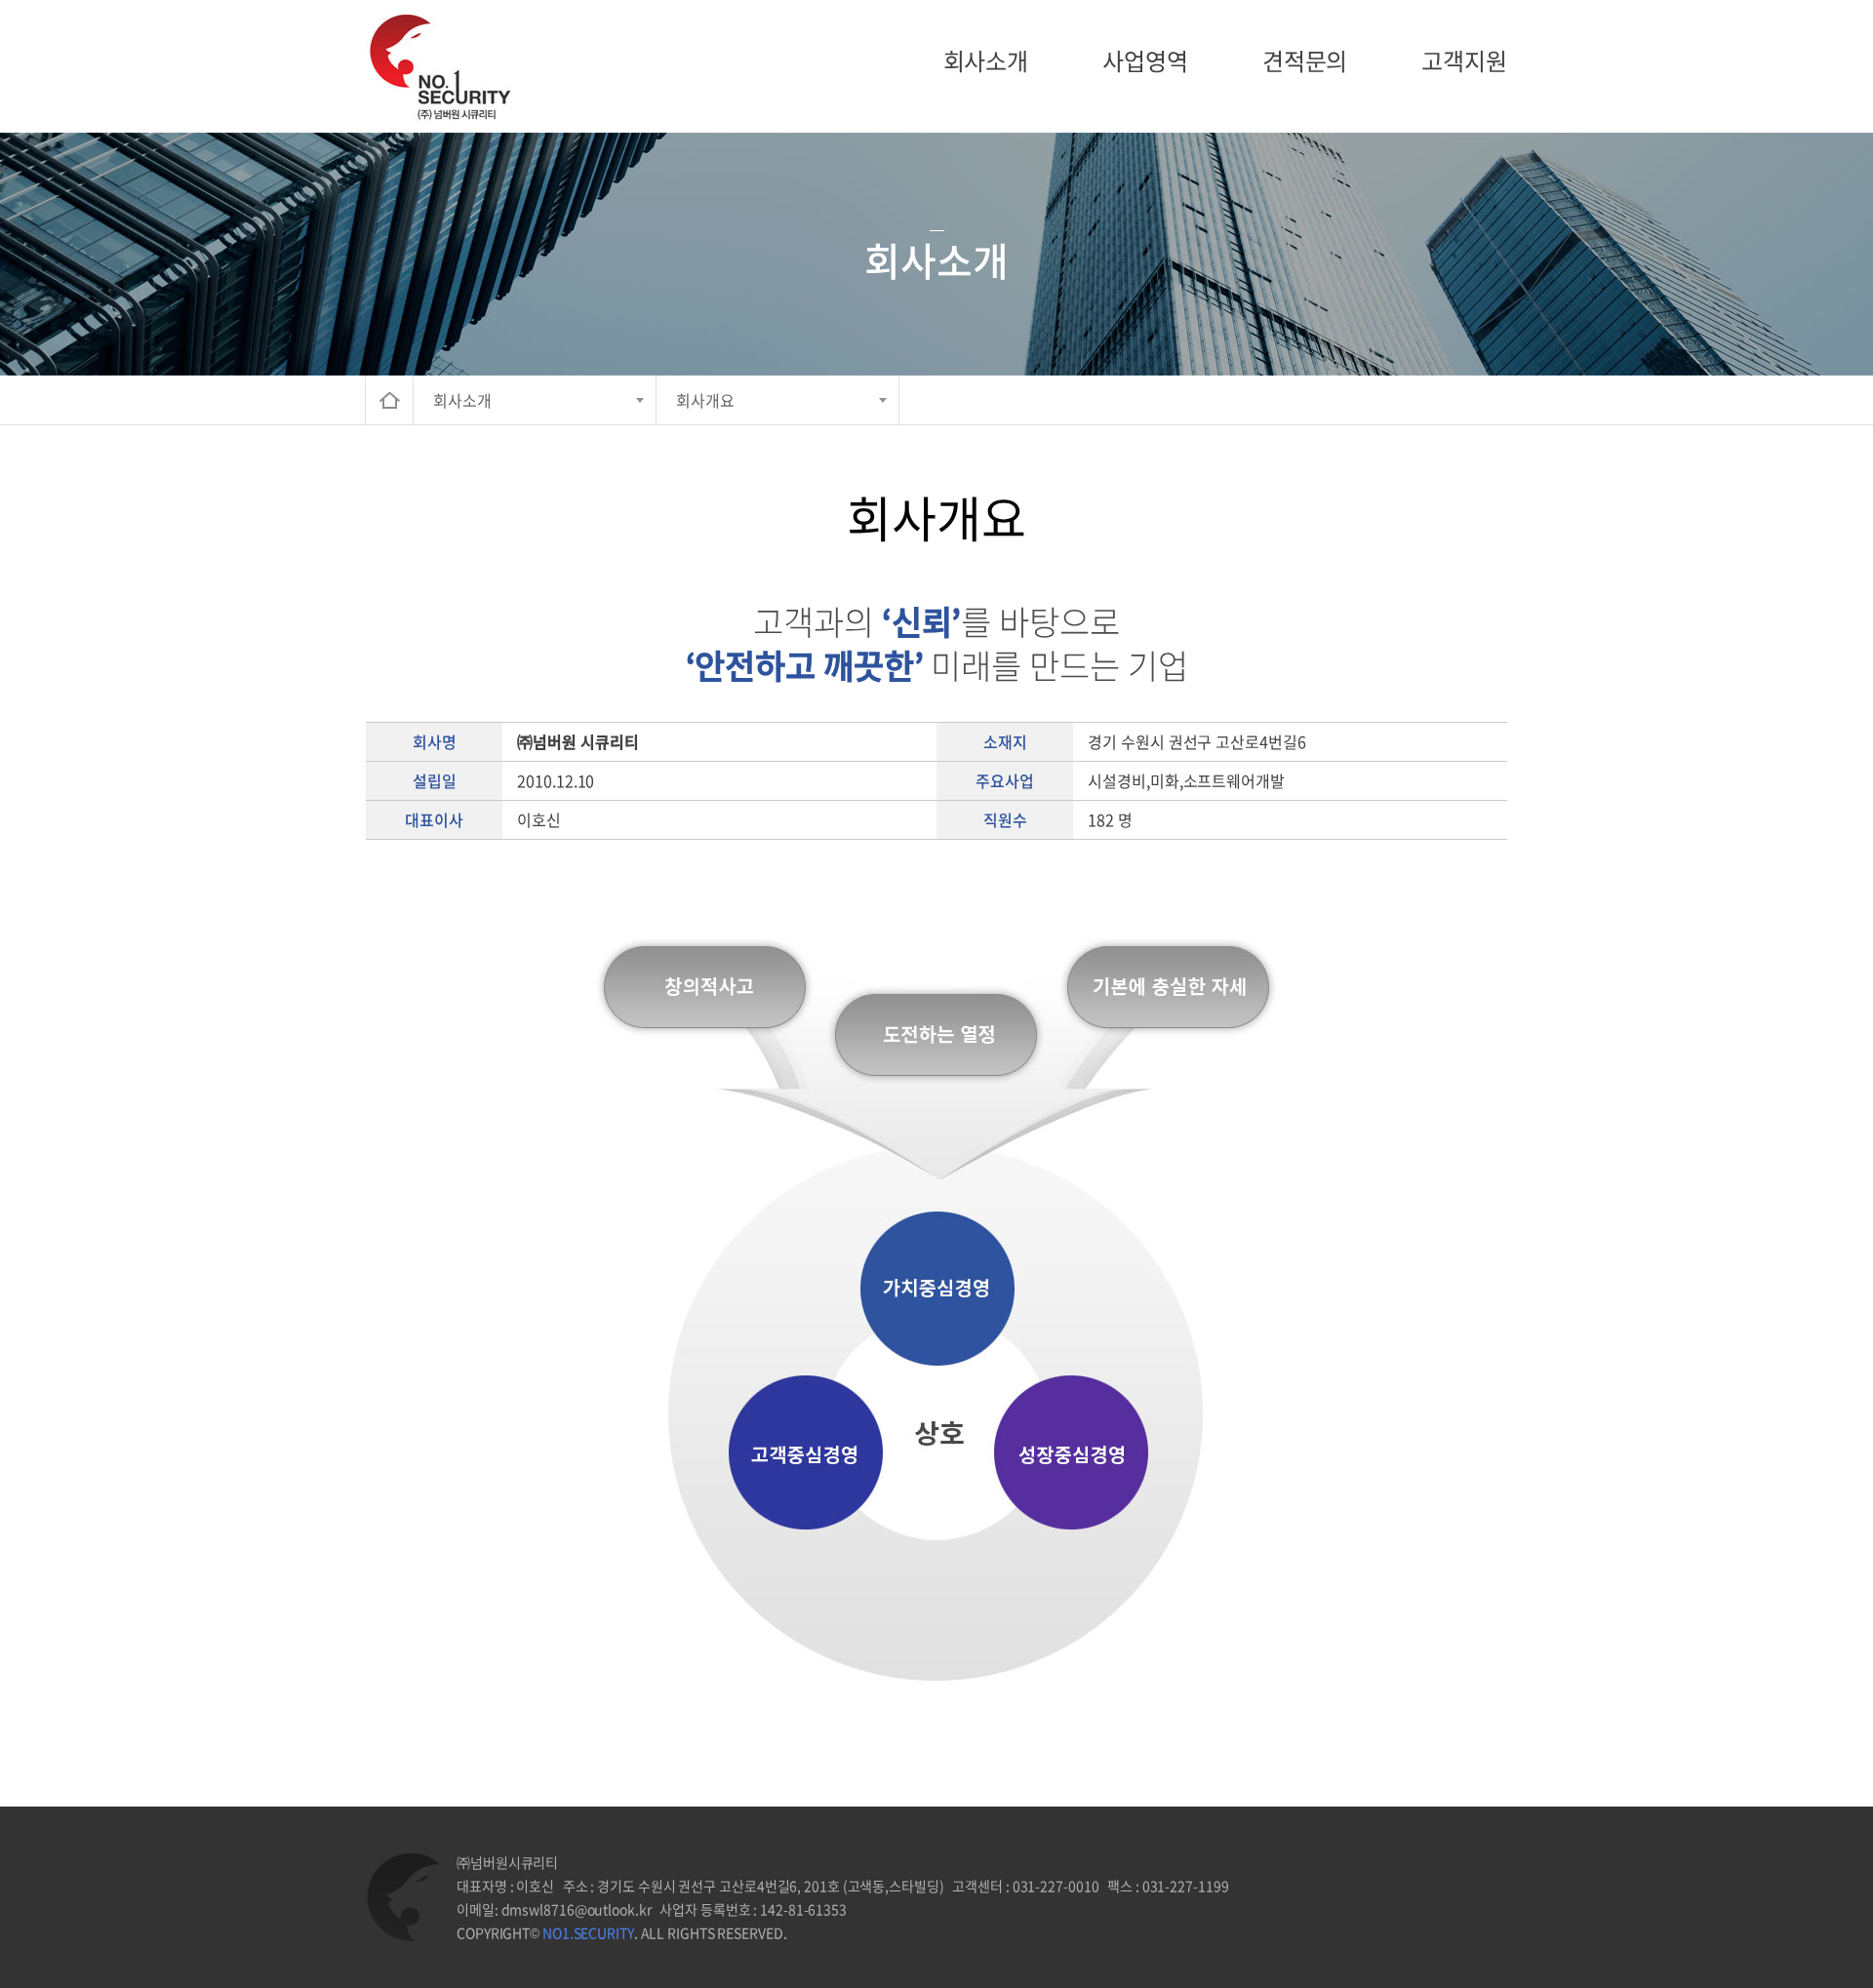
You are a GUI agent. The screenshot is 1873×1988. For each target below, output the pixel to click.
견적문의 (1305, 60)
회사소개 (986, 60)
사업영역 (1145, 60)
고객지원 (1464, 60)
